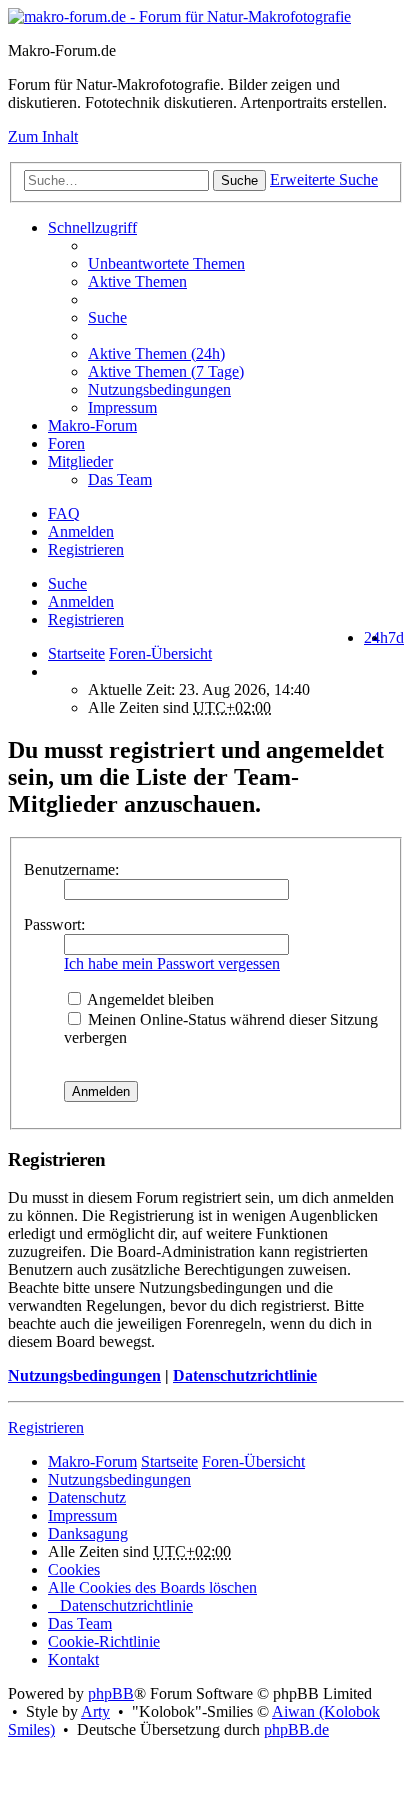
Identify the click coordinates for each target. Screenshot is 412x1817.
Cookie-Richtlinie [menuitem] (104, 1641)
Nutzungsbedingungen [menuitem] (159, 389)
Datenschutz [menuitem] (87, 1497)
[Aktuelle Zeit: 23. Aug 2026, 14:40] (54, 671)
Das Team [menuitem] (120, 479)
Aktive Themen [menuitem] (137, 281)
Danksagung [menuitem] (88, 1533)
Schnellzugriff (92, 227)
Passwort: (54, 924)
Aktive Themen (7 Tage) (166, 371)
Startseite (76, 653)
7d (396, 637)
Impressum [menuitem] (122, 407)
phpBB (111, 1693)
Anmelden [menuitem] (81, 531)
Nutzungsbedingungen (84, 1375)
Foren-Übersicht (253, 1461)
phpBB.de (296, 1729)
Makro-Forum (92, 425)
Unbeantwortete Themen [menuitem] (166, 263)
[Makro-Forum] (179, 16)
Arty (95, 1711)
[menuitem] (246, 354)
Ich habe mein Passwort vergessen (172, 963)
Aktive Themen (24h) (156, 353)
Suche (239, 180)
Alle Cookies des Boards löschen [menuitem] (152, 1587)
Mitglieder (80, 461)
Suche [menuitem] (107, 317)
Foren (66, 443)
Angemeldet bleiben (149, 999)
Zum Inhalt (43, 136)
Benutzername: (71, 869)
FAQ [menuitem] (64, 513)
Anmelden (81, 601)
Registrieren (86, 619)
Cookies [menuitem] (74, 1569)
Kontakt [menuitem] (73, 1659)
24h (376, 637)
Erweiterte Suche (324, 179)
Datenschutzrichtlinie (245, 1375)
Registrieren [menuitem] (86, 549)
